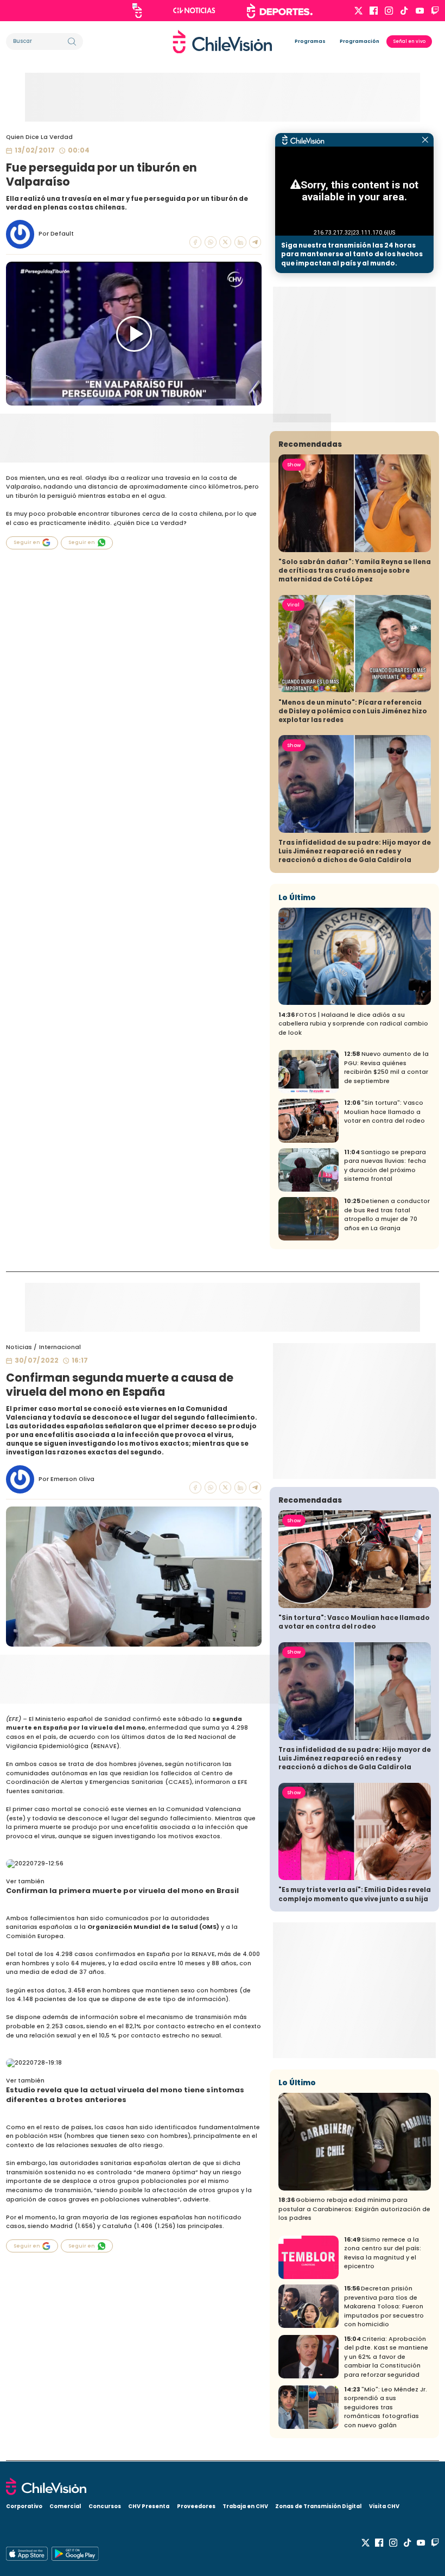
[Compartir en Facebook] (195, 242)
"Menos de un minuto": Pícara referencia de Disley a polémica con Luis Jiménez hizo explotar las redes (353, 711)
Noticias (19, 1347)
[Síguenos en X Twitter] (358, 11)
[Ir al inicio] (223, 42)
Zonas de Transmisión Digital (318, 2506)
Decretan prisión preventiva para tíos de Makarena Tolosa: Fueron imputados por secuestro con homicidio (384, 2306)
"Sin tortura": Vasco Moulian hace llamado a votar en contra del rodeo (384, 1112)
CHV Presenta (149, 2506)
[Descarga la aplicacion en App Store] (75, 2554)
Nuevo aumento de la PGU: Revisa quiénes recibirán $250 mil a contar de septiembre (386, 1068)
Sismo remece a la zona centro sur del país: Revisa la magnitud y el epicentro (383, 2253)
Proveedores (196, 2506)
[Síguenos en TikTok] (404, 11)
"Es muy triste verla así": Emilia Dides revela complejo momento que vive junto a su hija (355, 1894)
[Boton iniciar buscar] (72, 42)
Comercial (65, 2506)
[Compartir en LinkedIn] (240, 242)
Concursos (105, 2506)
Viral (293, 605)
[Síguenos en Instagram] (389, 11)
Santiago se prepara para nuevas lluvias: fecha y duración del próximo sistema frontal (385, 1166)
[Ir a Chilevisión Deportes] (280, 11)
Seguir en (27, 542)
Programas (310, 41)
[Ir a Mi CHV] (137, 11)
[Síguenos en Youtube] (420, 11)
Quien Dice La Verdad (39, 137)
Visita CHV (384, 2506)
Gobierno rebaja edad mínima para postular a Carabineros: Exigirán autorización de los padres (354, 2209)
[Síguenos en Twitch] (435, 11)
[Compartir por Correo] (255, 242)
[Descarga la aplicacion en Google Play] (27, 2554)
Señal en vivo (409, 41)
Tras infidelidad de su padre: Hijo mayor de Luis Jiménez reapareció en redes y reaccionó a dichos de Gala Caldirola (355, 851)
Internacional (60, 1347)
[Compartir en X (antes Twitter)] (225, 242)
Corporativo (24, 2506)
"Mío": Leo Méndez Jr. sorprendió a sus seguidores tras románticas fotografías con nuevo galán (386, 2407)
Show (294, 465)
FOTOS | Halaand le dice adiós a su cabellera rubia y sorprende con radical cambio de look (353, 1024)
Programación (360, 41)
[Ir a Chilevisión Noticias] (194, 10)
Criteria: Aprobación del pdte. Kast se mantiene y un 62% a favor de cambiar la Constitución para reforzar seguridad (386, 2357)
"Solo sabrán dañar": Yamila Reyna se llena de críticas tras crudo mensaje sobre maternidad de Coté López (355, 571)
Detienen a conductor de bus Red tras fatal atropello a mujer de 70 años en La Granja (387, 1215)
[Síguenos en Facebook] (374, 11)
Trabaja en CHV (245, 2506)
